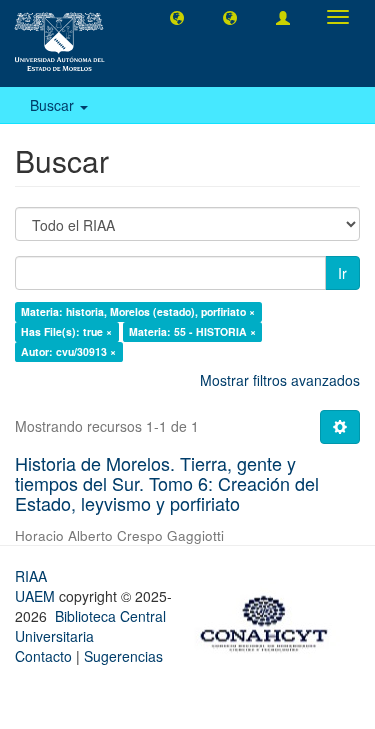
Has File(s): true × (66, 331)
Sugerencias (123, 656)
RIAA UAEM (37, 586)
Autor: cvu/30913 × (68, 351)
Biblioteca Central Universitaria (90, 626)
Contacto (43, 656)
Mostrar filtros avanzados (280, 380)
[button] (177, 17)
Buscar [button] (54, 105)
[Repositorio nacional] (270, 620)
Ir (342, 273)
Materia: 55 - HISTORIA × (192, 331)
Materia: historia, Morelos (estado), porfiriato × (138, 311)
